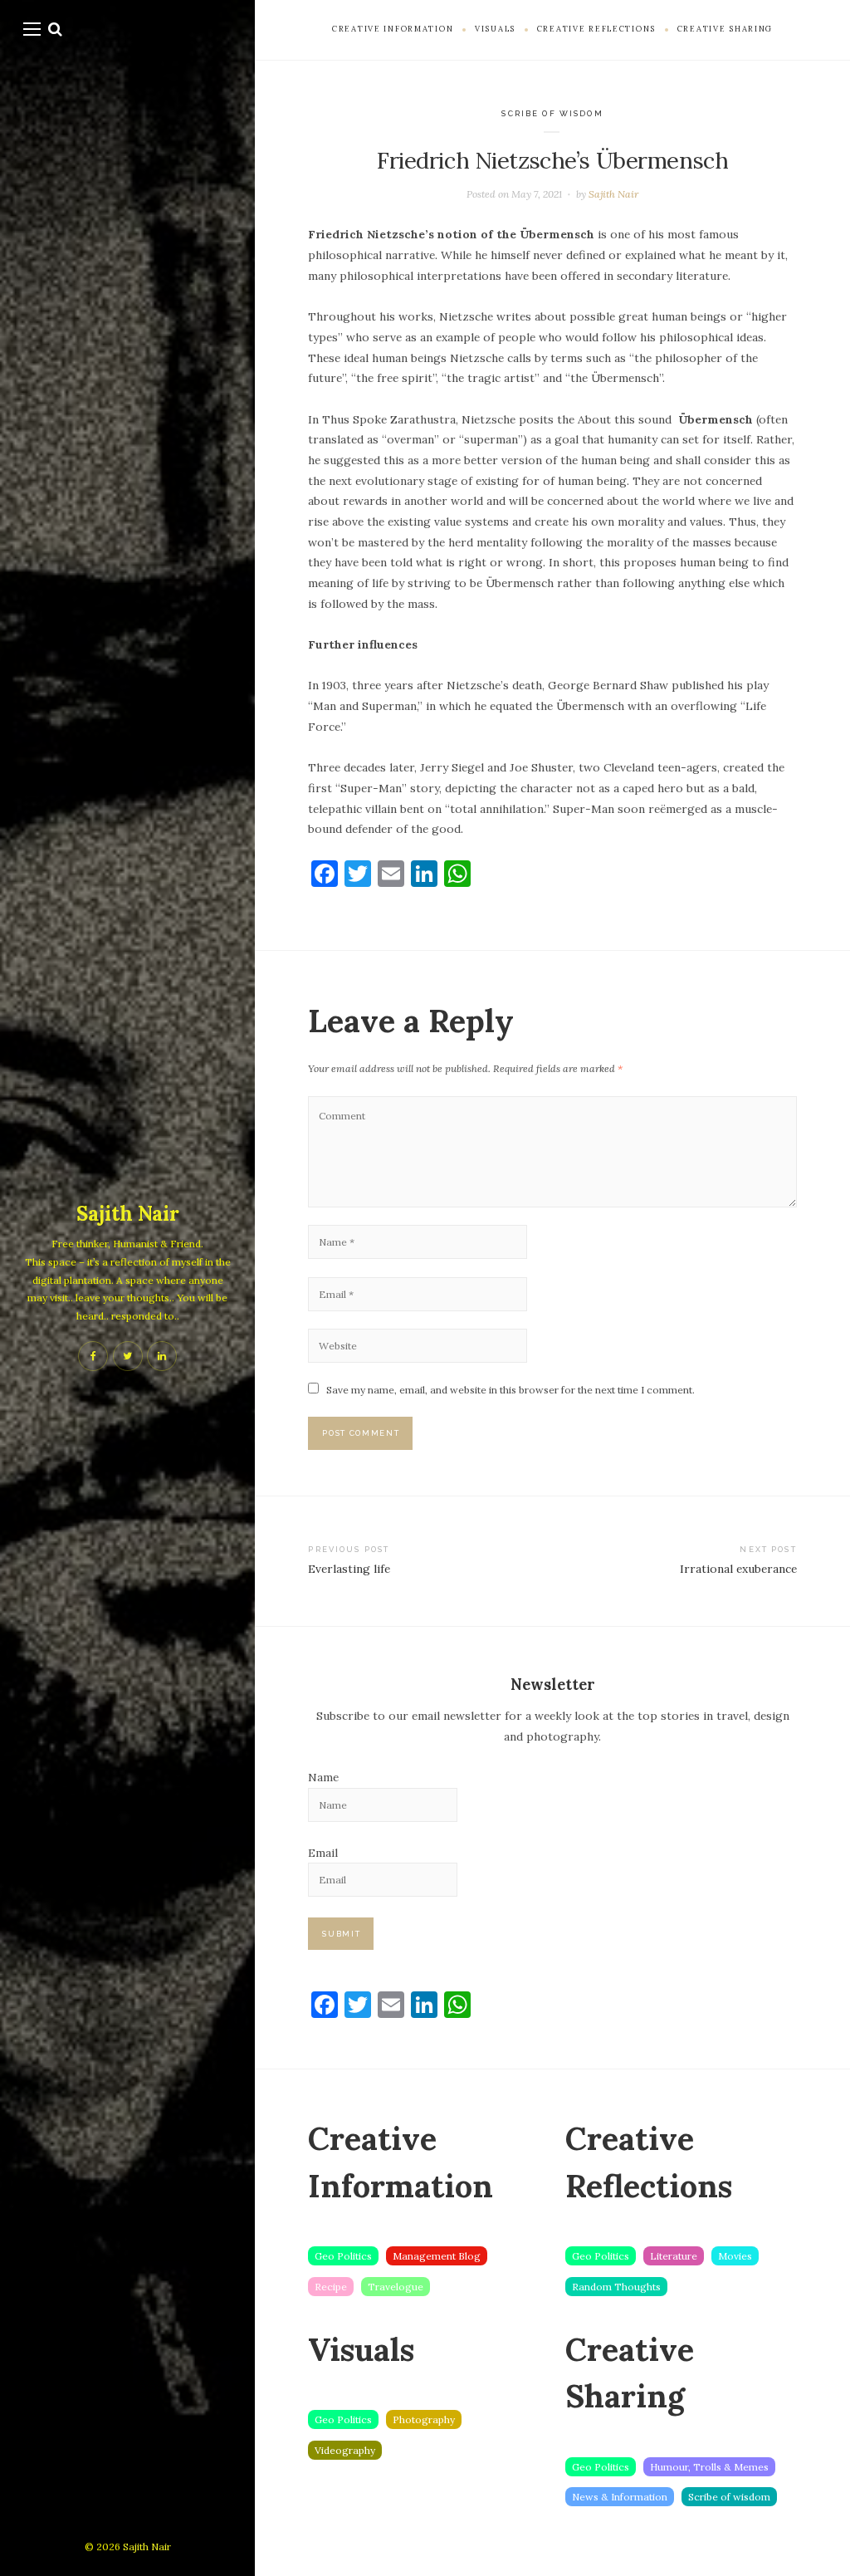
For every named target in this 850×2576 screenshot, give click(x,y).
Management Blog (437, 2256)
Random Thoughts (616, 2287)
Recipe (331, 2287)
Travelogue (396, 2287)
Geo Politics (343, 2256)
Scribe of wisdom (552, 113)
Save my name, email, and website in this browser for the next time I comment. (510, 1390)
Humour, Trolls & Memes (709, 2467)
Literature (674, 2256)
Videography (345, 2450)
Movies (735, 2256)
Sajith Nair (128, 1214)
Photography (424, 2419)
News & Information (620, 2497)
